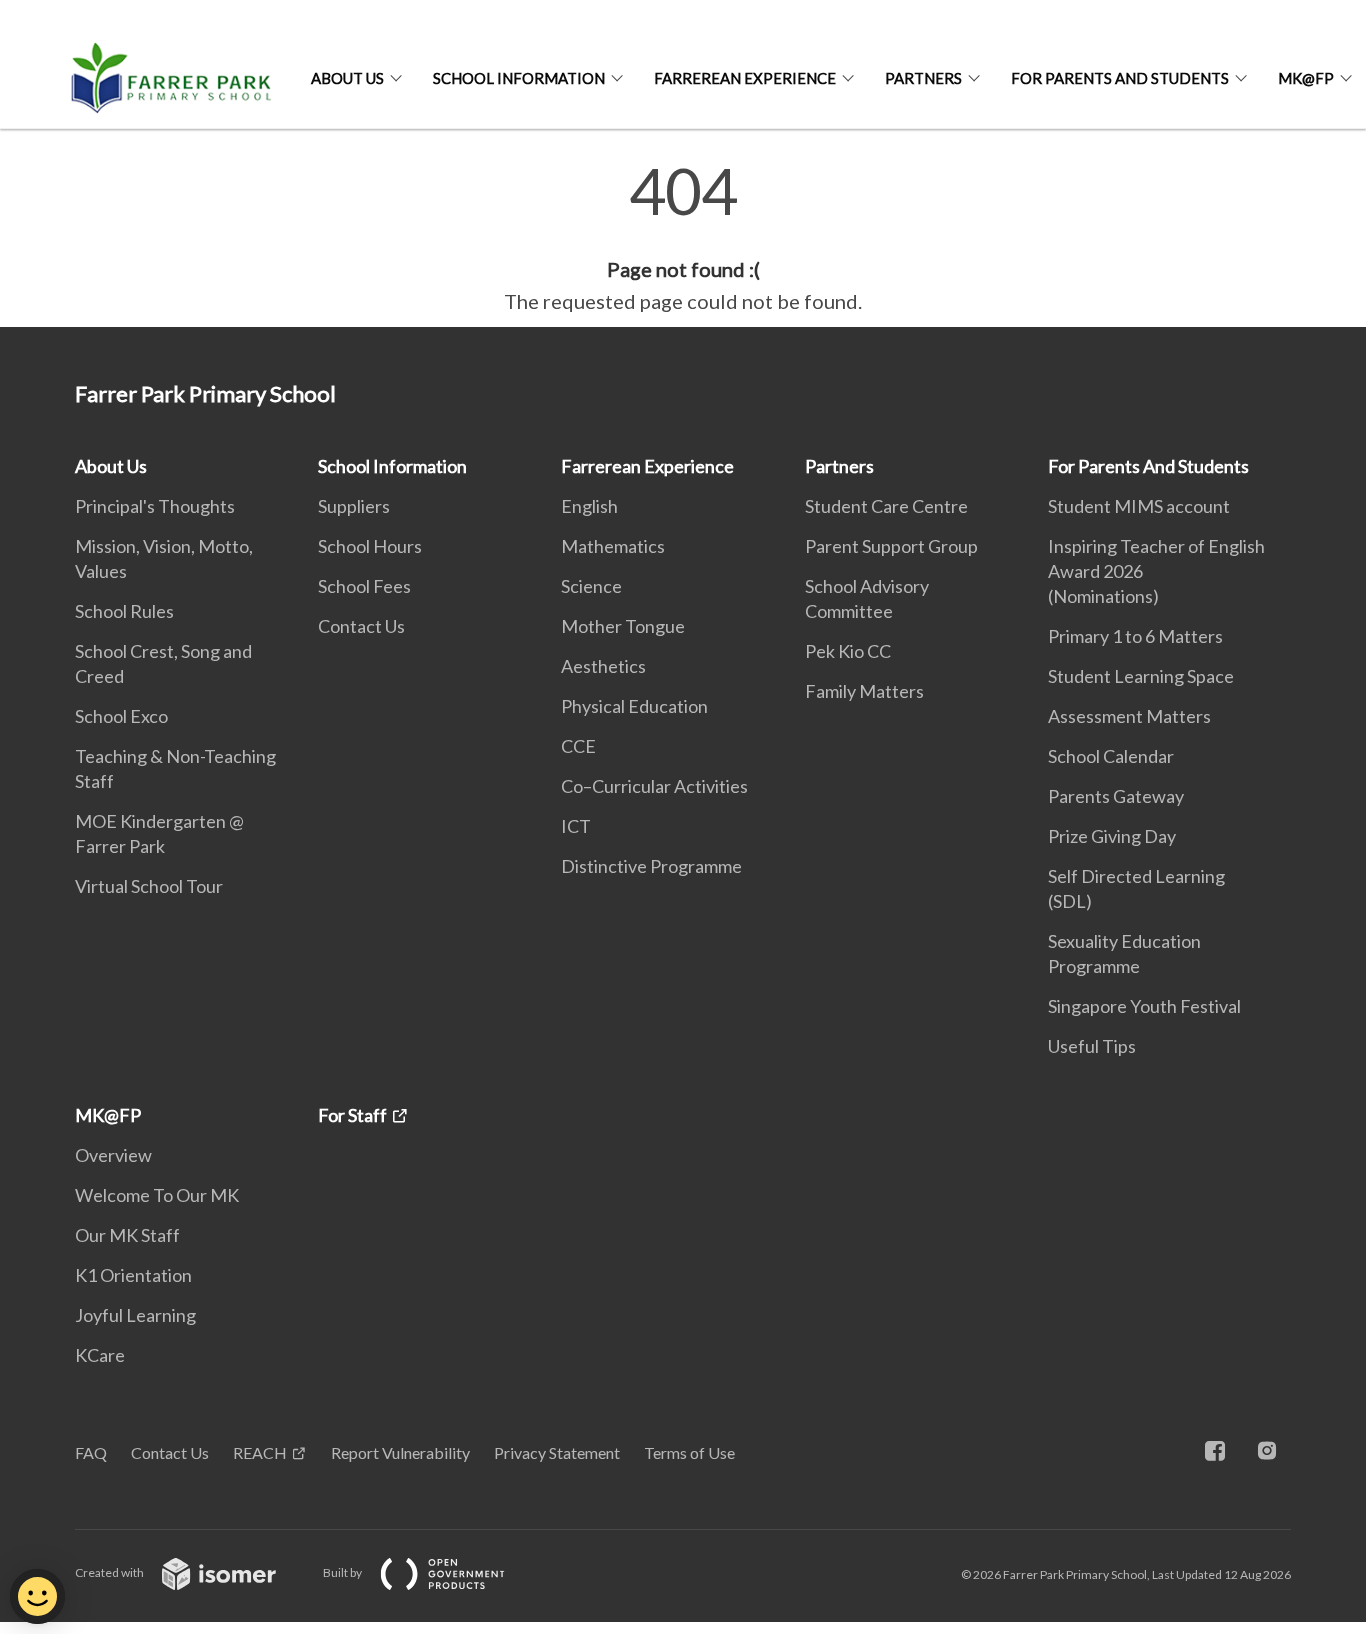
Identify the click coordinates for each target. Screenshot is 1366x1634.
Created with (110, 1572)
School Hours (370, 546)
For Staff (352, 1115)
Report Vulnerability (400, 1452)
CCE (578, 746)
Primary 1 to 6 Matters (1135, 636)
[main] (683, 238)
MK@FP (1306, 78)
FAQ (91, 1452)
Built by (343, 1572)
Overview (113, 1155)
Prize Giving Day (1112, 836)
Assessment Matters (1129, 716)
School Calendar (1111, 756)
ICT (576, 826)
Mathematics (613, 546)
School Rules (124, 611)
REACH (260, 1452)
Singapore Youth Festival (1144, 1006)
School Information (519, 78)
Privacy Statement (557, 1452)
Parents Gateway (1116, 796)
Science (591, 586)
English (589, 506)
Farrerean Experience (745, 78)
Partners (923, 78)
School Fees (364, 586)
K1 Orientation (133, 1275)
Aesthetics (603, 666)
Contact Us (361, 626)
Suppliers (354, 506)
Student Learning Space (1141, 676)
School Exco (121, 716)
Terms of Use (689, 1452)
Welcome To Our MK (157, 1195)
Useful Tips (1092, 1046)
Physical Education (634, 706)
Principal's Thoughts (155, 506)
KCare (100, 1355)
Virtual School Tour (149, 886)
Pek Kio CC (848, 651)
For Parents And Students (1120, 78)
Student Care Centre (886, 506)
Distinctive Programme (651, 866)
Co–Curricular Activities (654, 786)
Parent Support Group (891, 546)
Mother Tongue (623, 626)
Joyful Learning (135, 1315)
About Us (347, 78)
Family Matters (864, 691)
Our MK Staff (127, 1235)
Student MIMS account (1139, 506)
